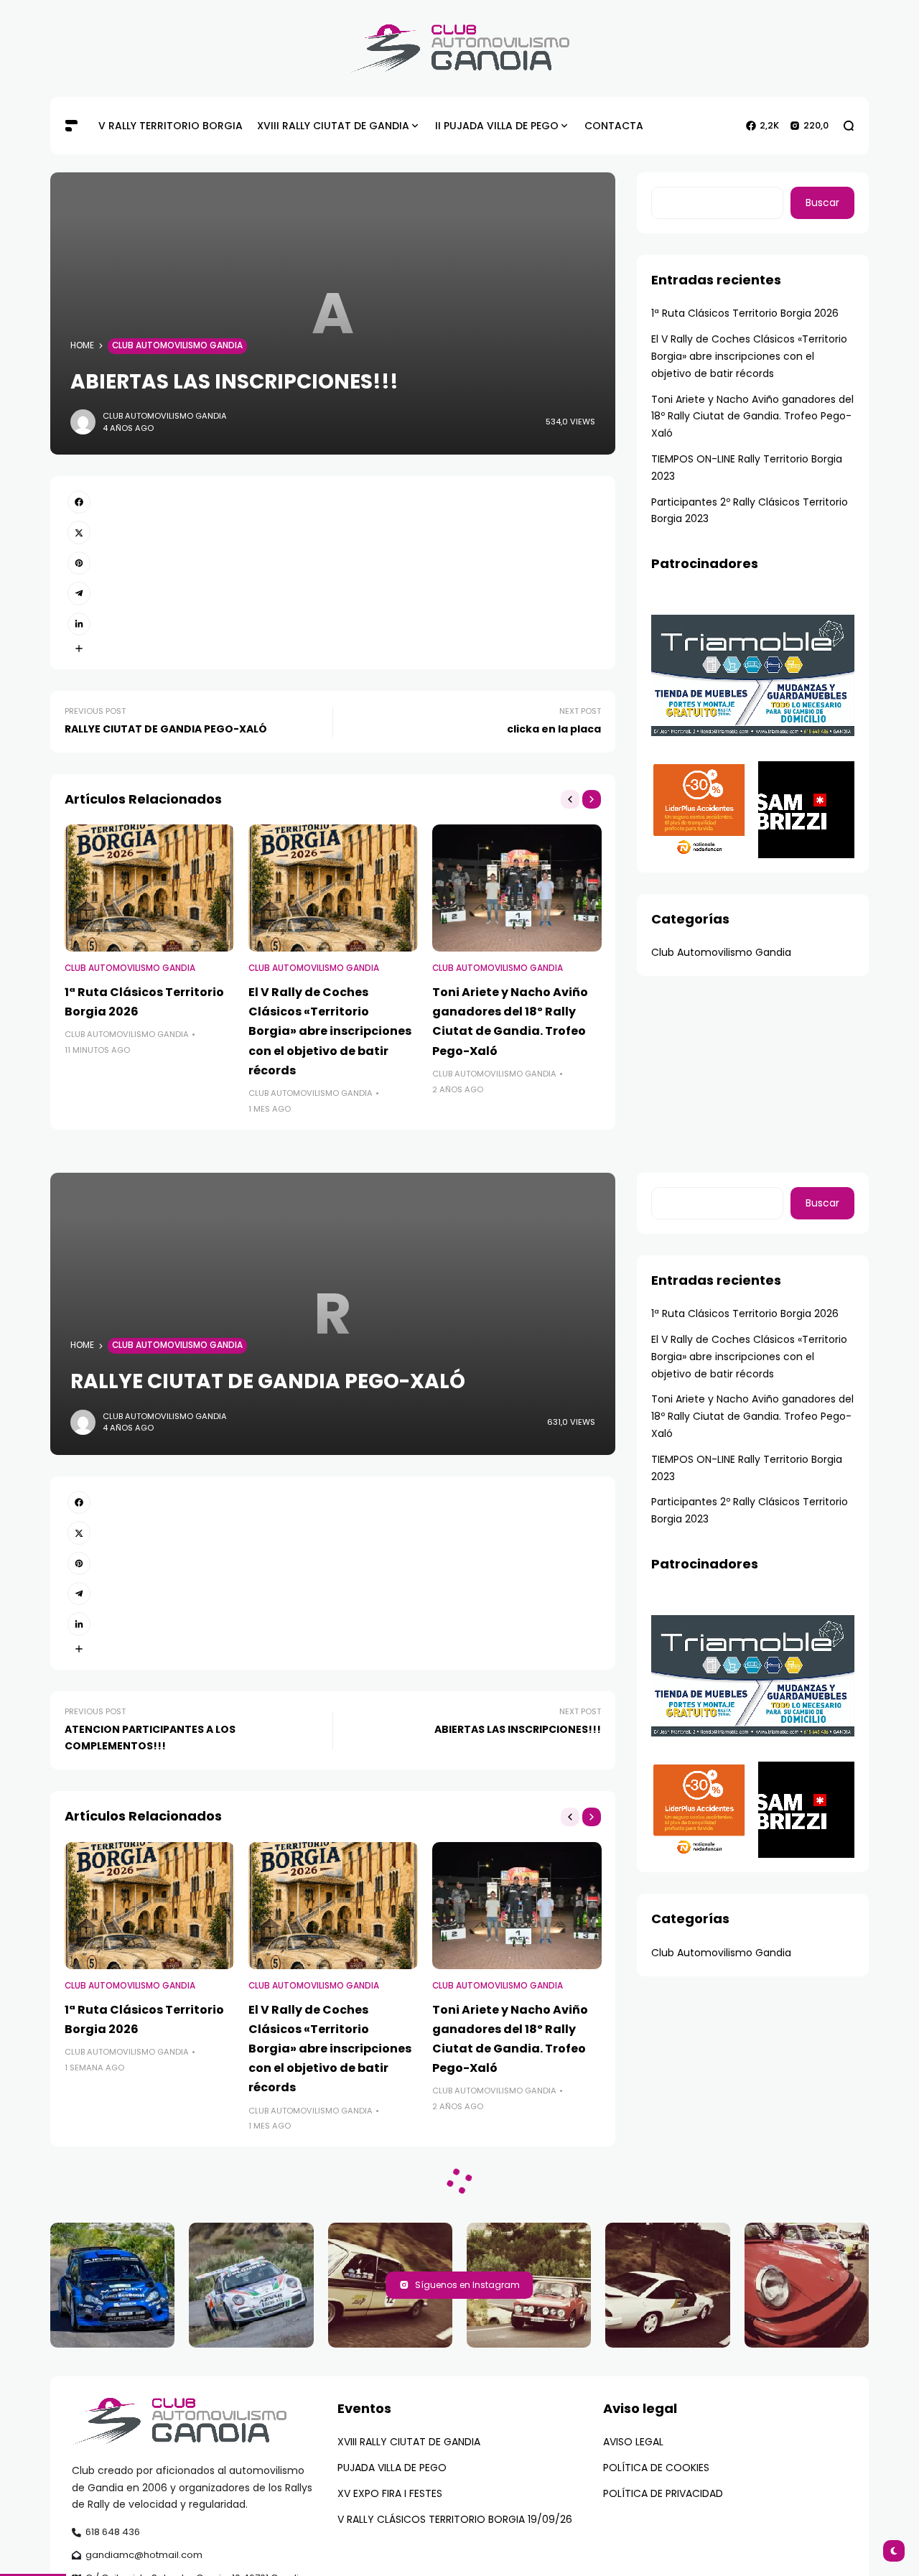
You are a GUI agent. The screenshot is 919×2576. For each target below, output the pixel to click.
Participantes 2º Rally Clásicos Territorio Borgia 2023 (750, 511)
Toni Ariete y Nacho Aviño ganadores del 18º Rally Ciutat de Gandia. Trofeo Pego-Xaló (752, 417)
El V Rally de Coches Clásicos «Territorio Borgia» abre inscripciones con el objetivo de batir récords (330, 1031)
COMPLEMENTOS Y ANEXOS (354, 2517)
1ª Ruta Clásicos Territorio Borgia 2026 (745, 313)
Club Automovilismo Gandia (177, 345)
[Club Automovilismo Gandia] (460, 48)
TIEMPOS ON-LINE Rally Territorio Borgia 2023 (747, 468)
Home (82, 345)
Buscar (822, 203)
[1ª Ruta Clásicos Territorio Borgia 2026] (149, 888)
